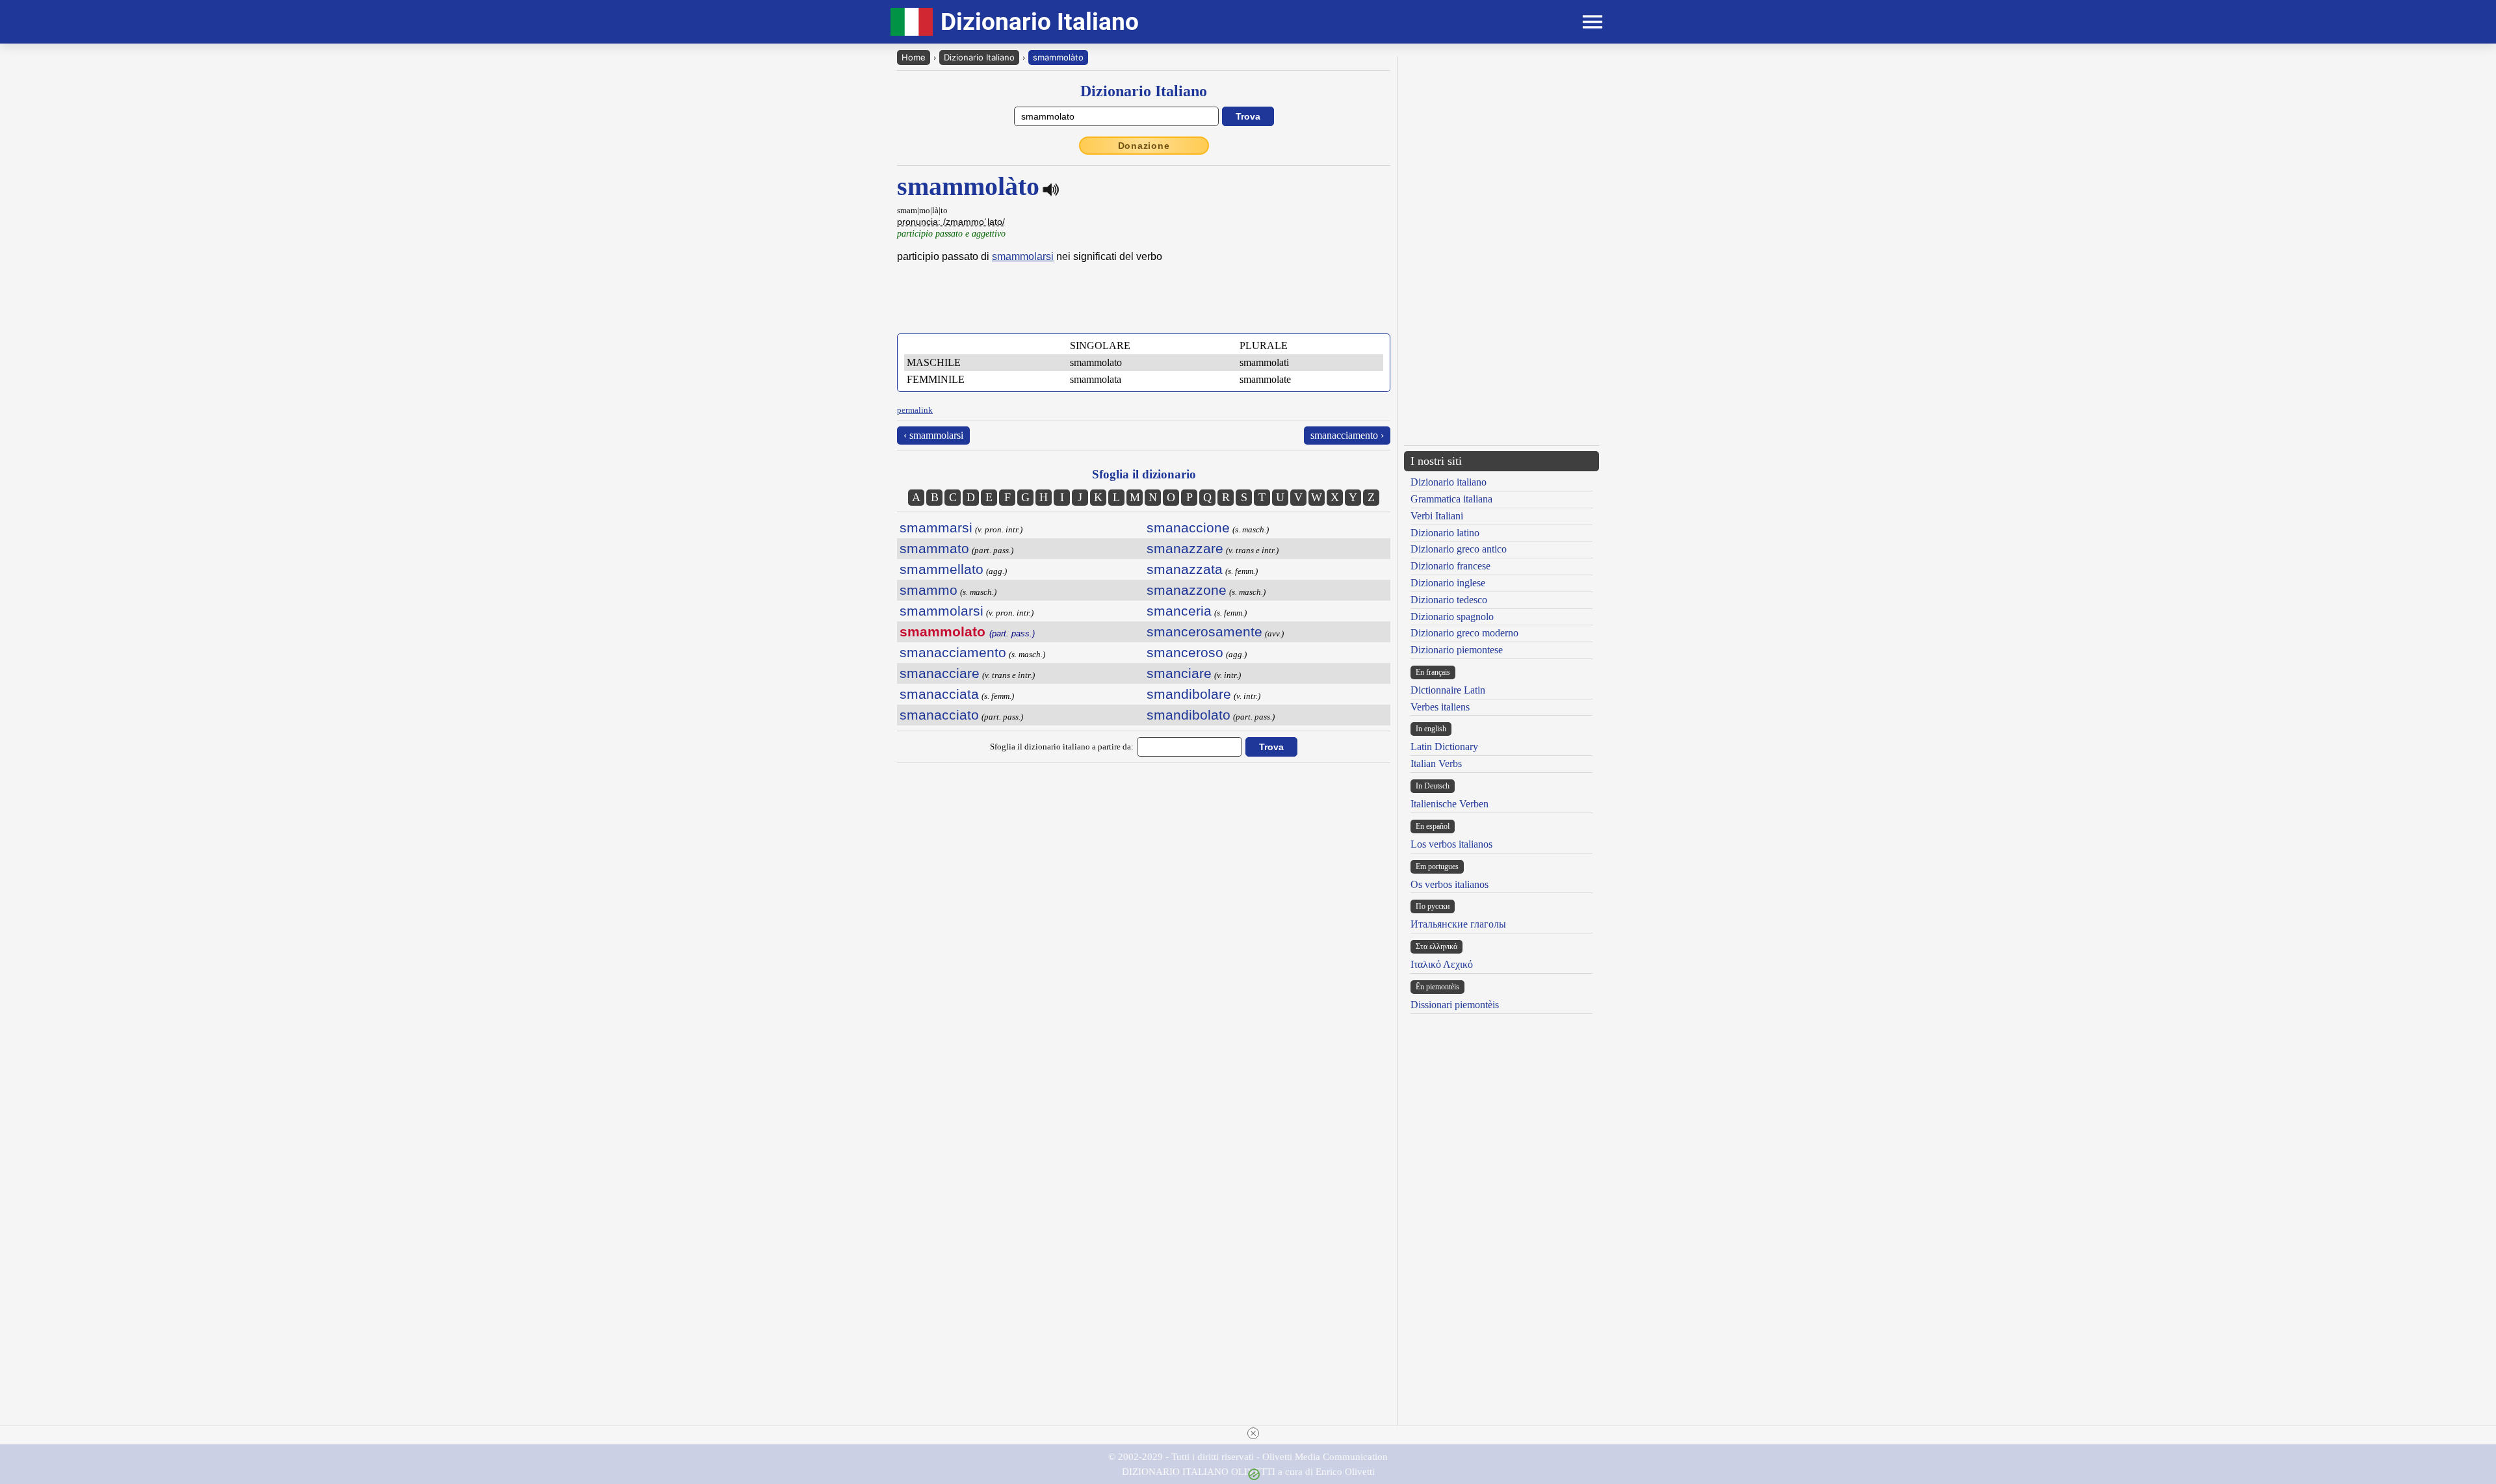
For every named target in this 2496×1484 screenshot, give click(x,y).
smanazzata (1185, 569)
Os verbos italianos (1449, 884)
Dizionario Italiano (979, 57)
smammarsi (936, 527)
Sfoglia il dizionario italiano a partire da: (1062, 747)
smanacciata (939, 694)
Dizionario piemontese (1457, 650)
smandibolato (1189, 715)
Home (914, 57)
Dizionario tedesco (1449, 600)
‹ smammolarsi (933, 435)
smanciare (1179, 673)
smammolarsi (1023, 256)
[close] (1253, 1433)
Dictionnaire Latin (1448, 690)
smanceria (1179, 611)
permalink (915, 410)
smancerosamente (1204, 631)
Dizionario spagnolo (1452, 617)
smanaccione (1188, 527)
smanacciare (940, 673)
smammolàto (1058, 57)
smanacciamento (953, 652)
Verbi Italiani (1437, 516)
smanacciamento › (1347, 435)
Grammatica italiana (1451, 499)
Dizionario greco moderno (1464, 633)
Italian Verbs (1436, 763)
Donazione (1144, 146)
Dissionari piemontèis (1455, 1005)
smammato (934, 548)
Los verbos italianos (1451, 844)
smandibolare (1189, 694)
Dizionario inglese (1448, 583)
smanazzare (1185, 548)
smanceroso (1185, 652)
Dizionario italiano (1449, 482)
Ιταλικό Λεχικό (1442, 964)
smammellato (942, 569)
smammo (929, 590)
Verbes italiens (1440, 707)
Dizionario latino (1445, 533)
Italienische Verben (1449, 804)
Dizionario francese (1450, 566)
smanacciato (939, 715)
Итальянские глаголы (1458, 924)
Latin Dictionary (1444, 747)
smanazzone (1187, 590)
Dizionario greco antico (1459, 549)
